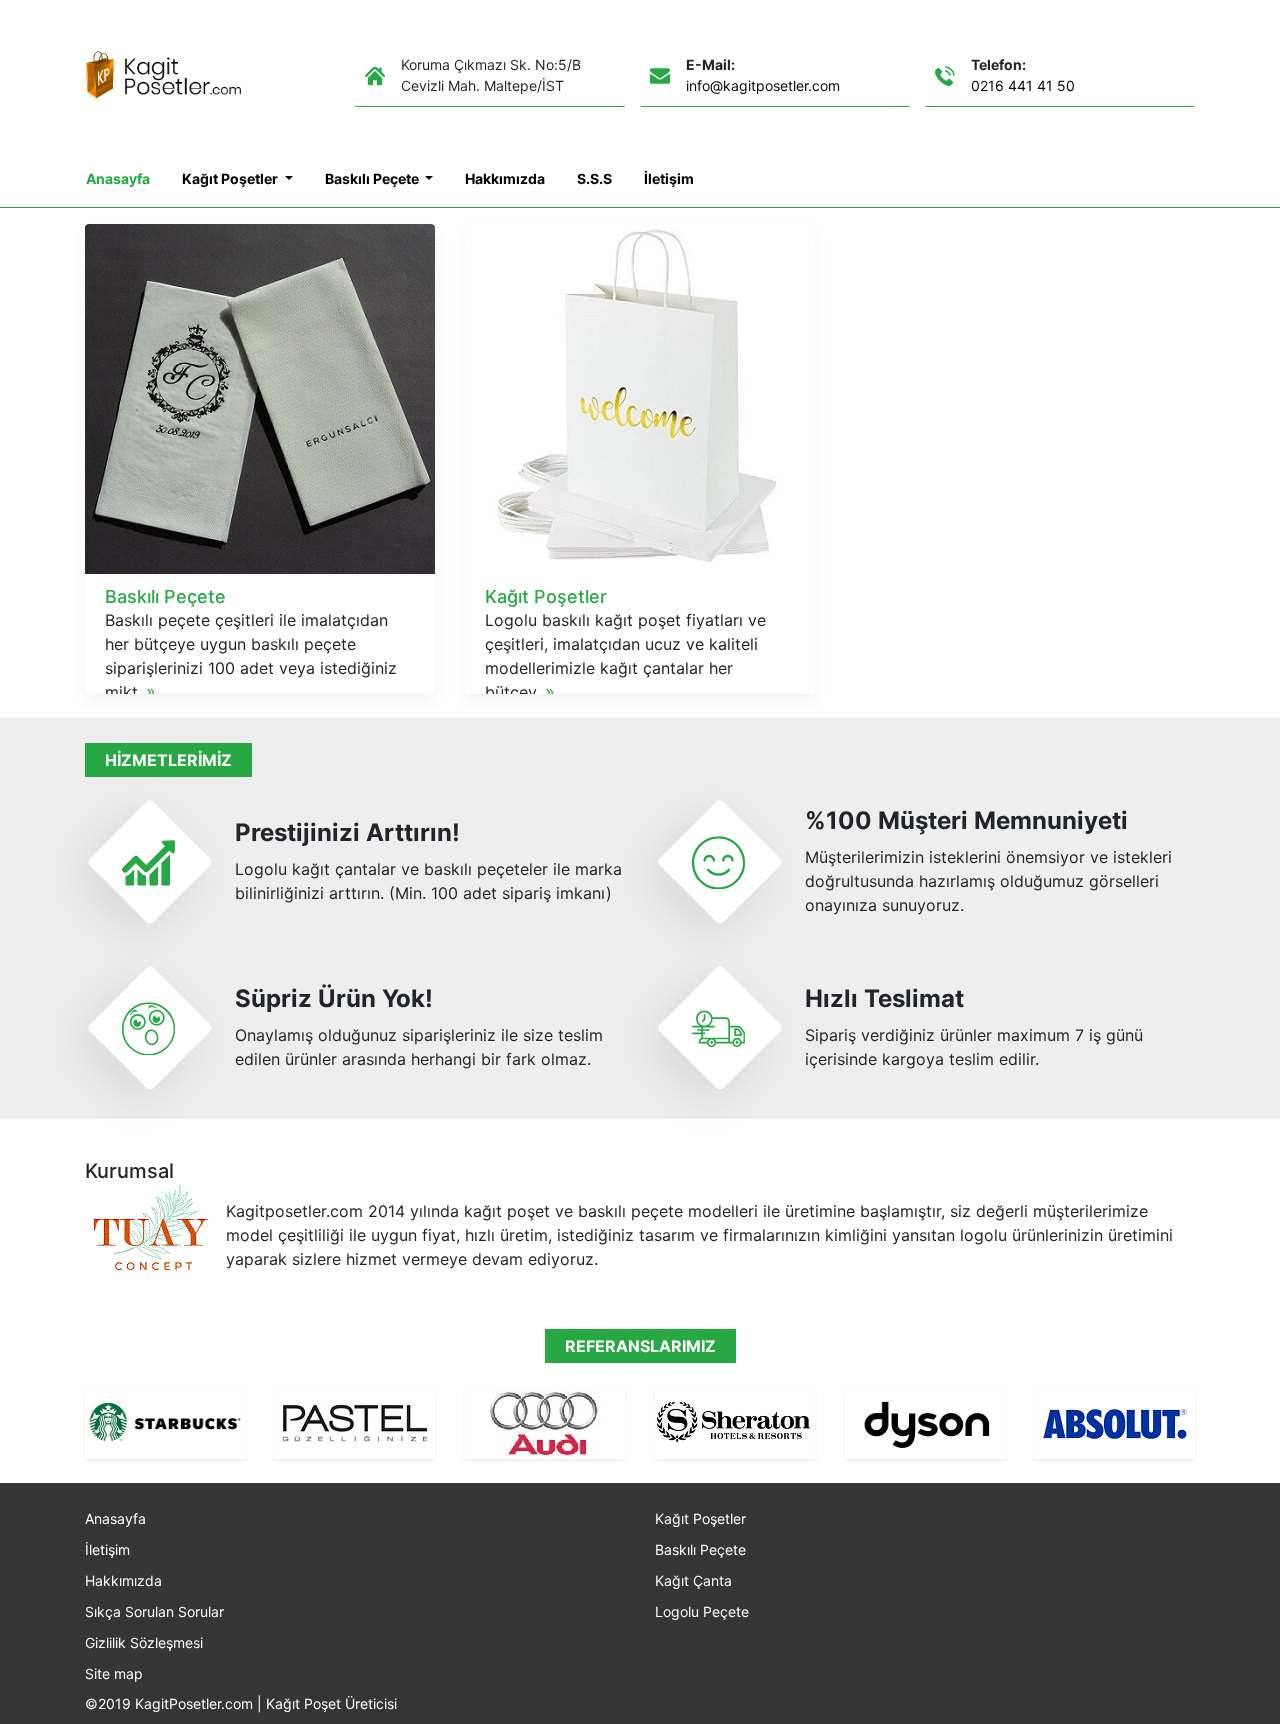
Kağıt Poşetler (231, 178)
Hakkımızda (505, 178)
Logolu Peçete (702, 1611)
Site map (114, 1673)
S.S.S (594, 178)
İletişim (669, 178)
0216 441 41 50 (1023, 85)
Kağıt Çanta (693, 1580)
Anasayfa (118, 178)
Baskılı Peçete (373, 178)
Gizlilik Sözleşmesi (144, 1642)
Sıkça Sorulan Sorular (154, 1611)
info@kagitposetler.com (763, 85)
